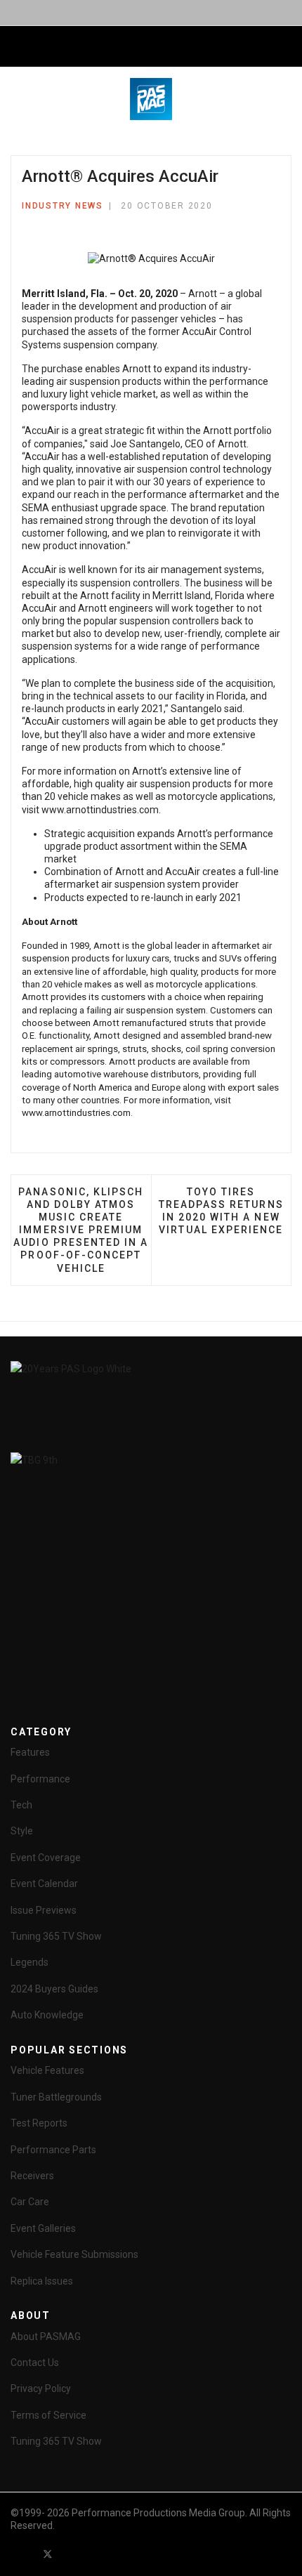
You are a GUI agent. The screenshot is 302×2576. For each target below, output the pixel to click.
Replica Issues (42, 2281)
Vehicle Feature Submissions (74, 2254)
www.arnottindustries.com (100, 810)
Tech (21, 1805)
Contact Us (35, 2363)
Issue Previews (44, 1910)
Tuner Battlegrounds (56, 2097)
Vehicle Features (47, 2070)
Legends (29, 1962)
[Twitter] (48, 2554)
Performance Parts (53, 2150)
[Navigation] (16, 47)
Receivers (32, 2176)
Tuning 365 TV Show (56, 1936)
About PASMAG (46, 2337)
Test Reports (39, 2123)
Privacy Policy (41, 2388)
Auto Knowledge (47, 2015)
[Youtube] (73, 2554)
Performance (40, 1779)
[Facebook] (22, 2554)
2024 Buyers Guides (54, 1989)
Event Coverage (46, 1858)
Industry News (63, 206)
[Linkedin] (98, 2554)
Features (30, 1752)
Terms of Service (48, 2415)
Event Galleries (43, 2228)
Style (22, 1831)
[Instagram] (124, 2554)
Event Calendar (44, 1884)
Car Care (30, 2202)
